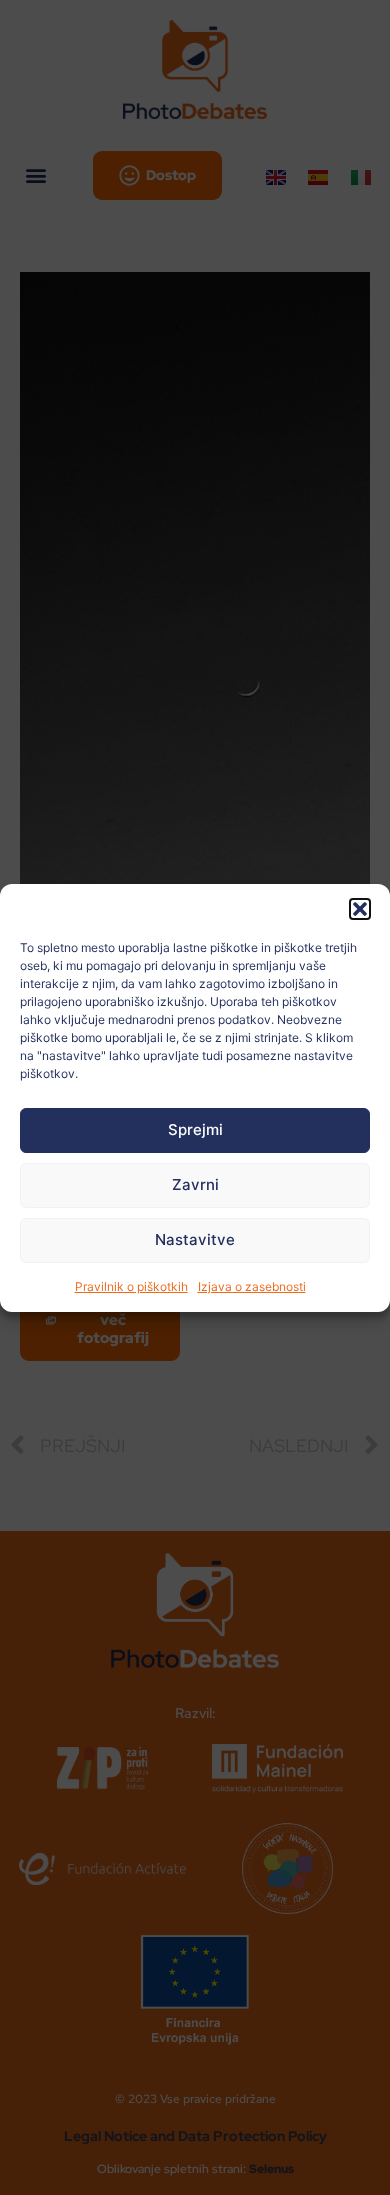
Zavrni (195, 1184)
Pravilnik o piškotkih (131, 1286)
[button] (360, 909)
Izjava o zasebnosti (252, 1286)
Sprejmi (195, 1129)
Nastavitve (195, 1239)
